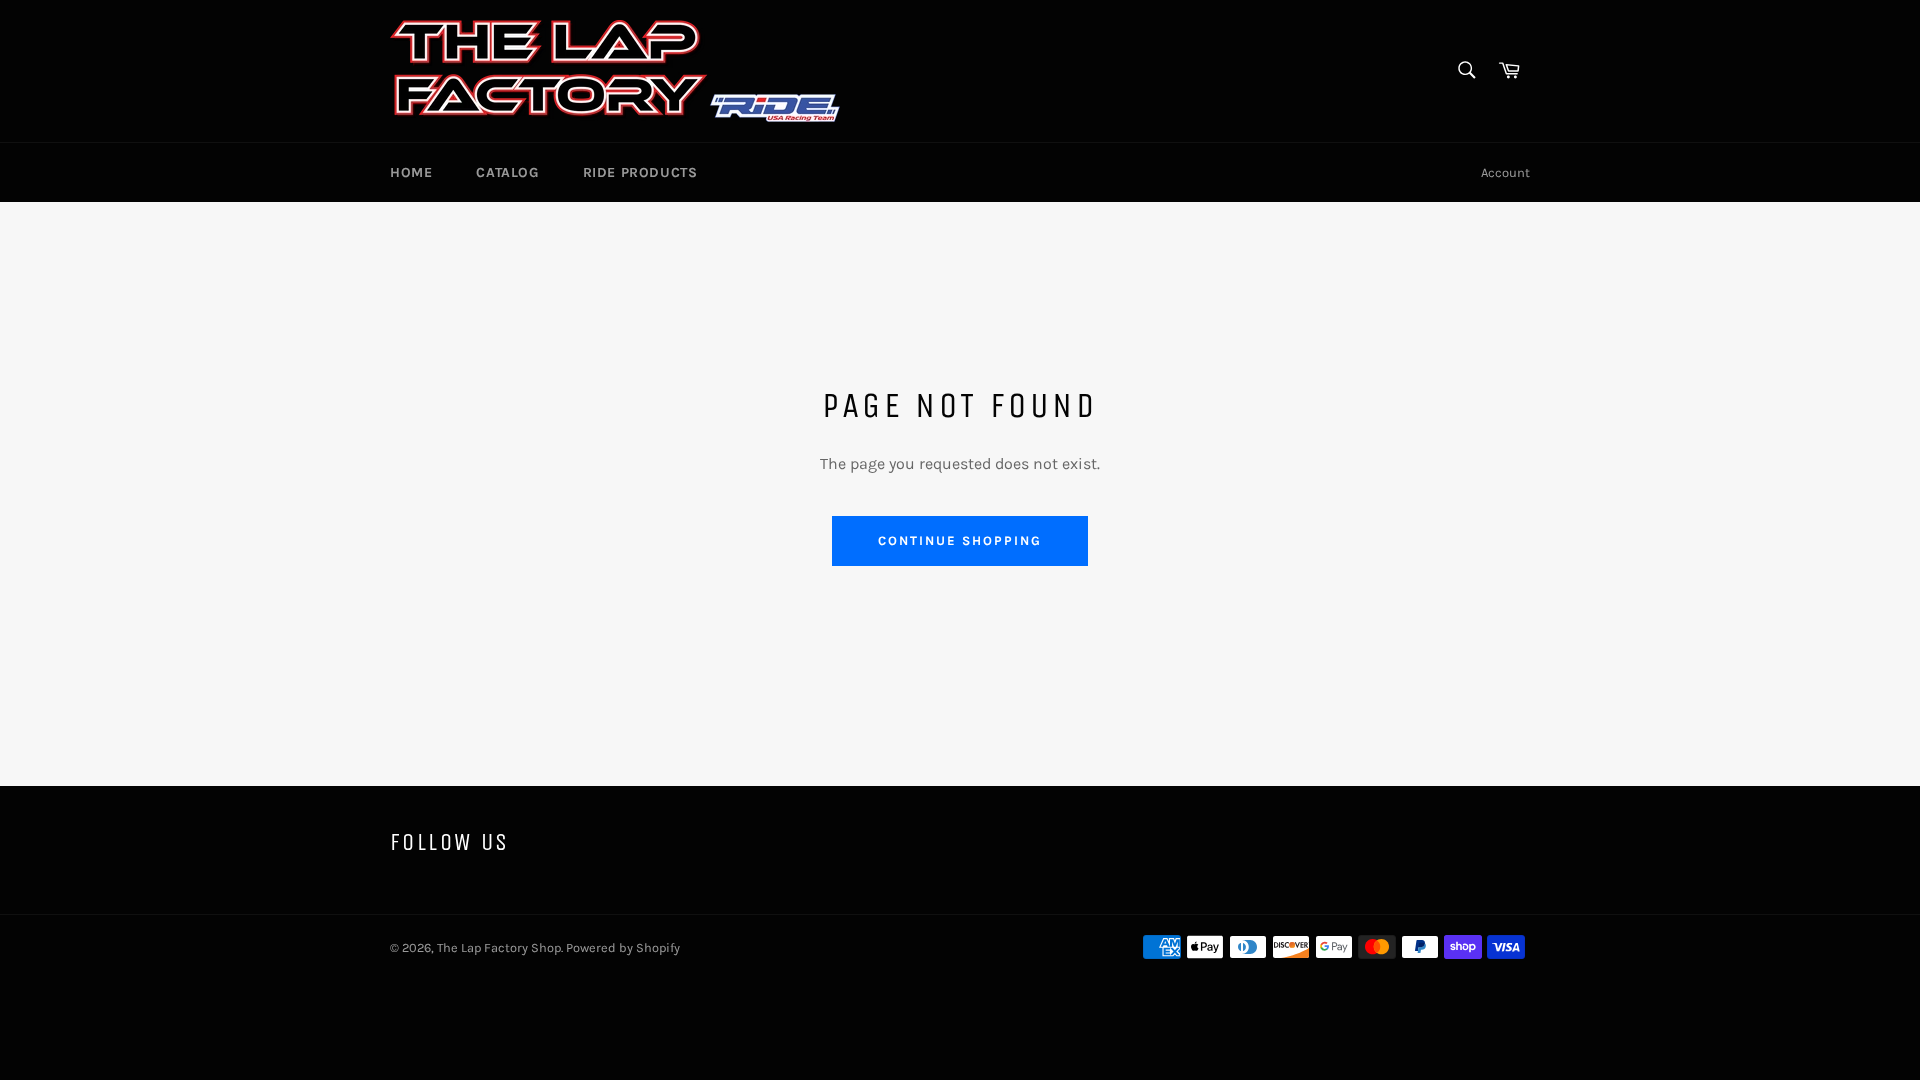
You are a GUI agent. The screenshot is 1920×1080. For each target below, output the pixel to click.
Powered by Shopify (623, 947)
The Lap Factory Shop (499, 947)
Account (1505, 172)
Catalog (507, 172)
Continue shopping (959, 540)
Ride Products (640, 172)
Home (411, 172)
